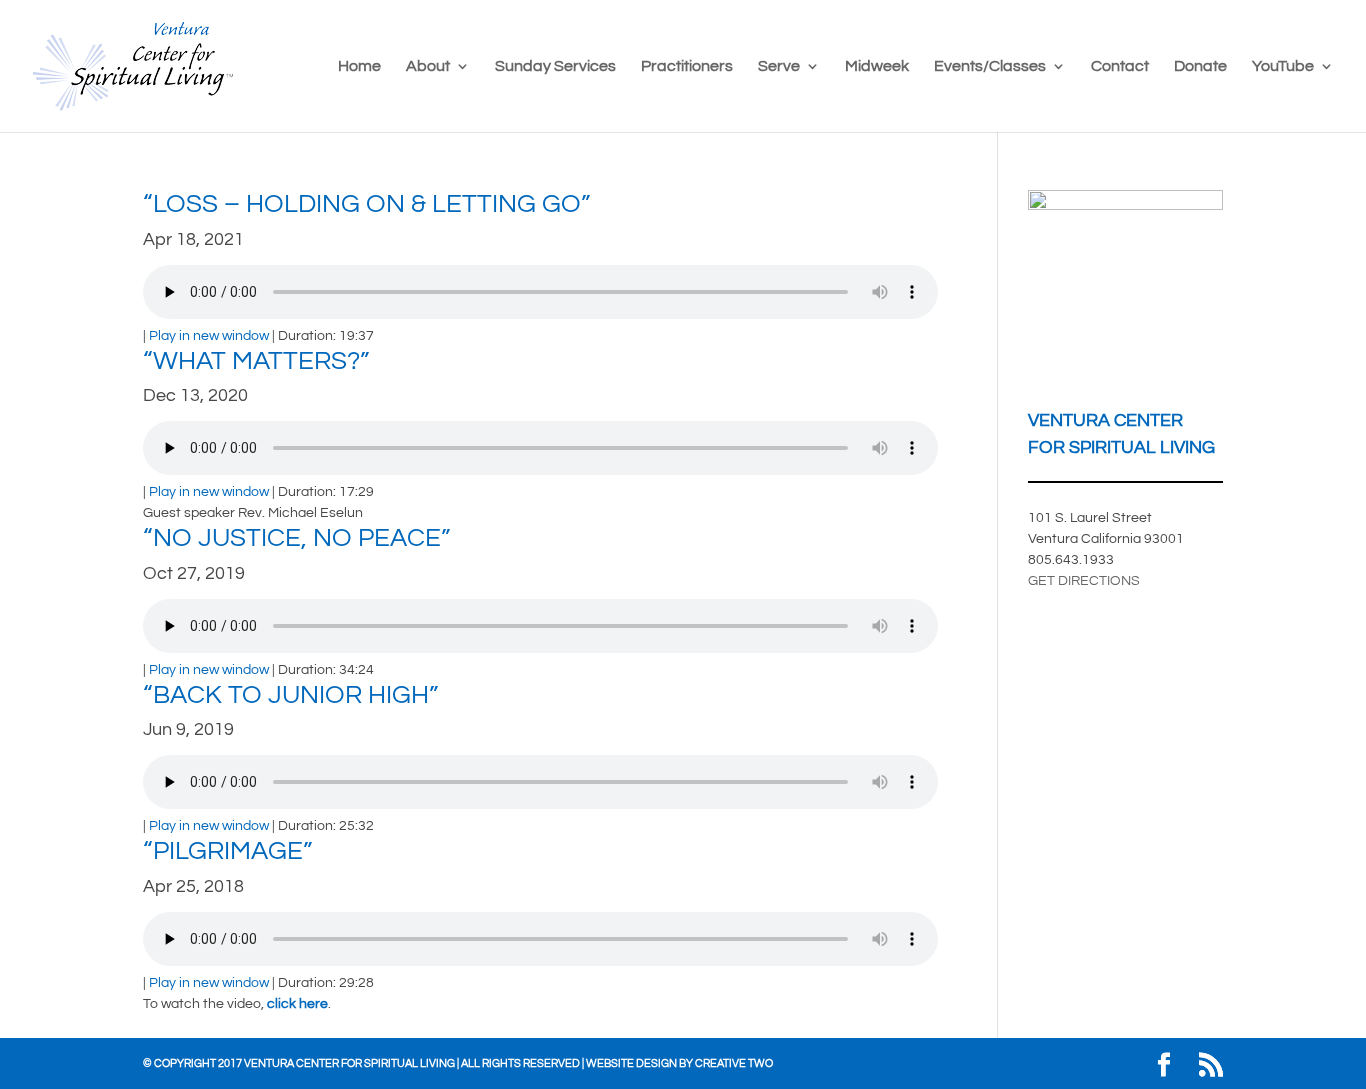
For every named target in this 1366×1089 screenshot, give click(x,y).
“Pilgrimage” (227, 851)
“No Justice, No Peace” (296, 538)
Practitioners (687, 66)
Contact (1120, 66)
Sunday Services (555, 66)
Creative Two (734, 1063)
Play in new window (209, 336)
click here (297, 1004)
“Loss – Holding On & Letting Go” (366, 204)
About (428, 66)
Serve (779, 66)
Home (359, 66)
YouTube (1283, 66)
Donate (1200, 66)
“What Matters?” (256, 361)
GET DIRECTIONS (1084, 581)
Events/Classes (990, 66)
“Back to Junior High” (290, 695)
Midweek (877, 66)
